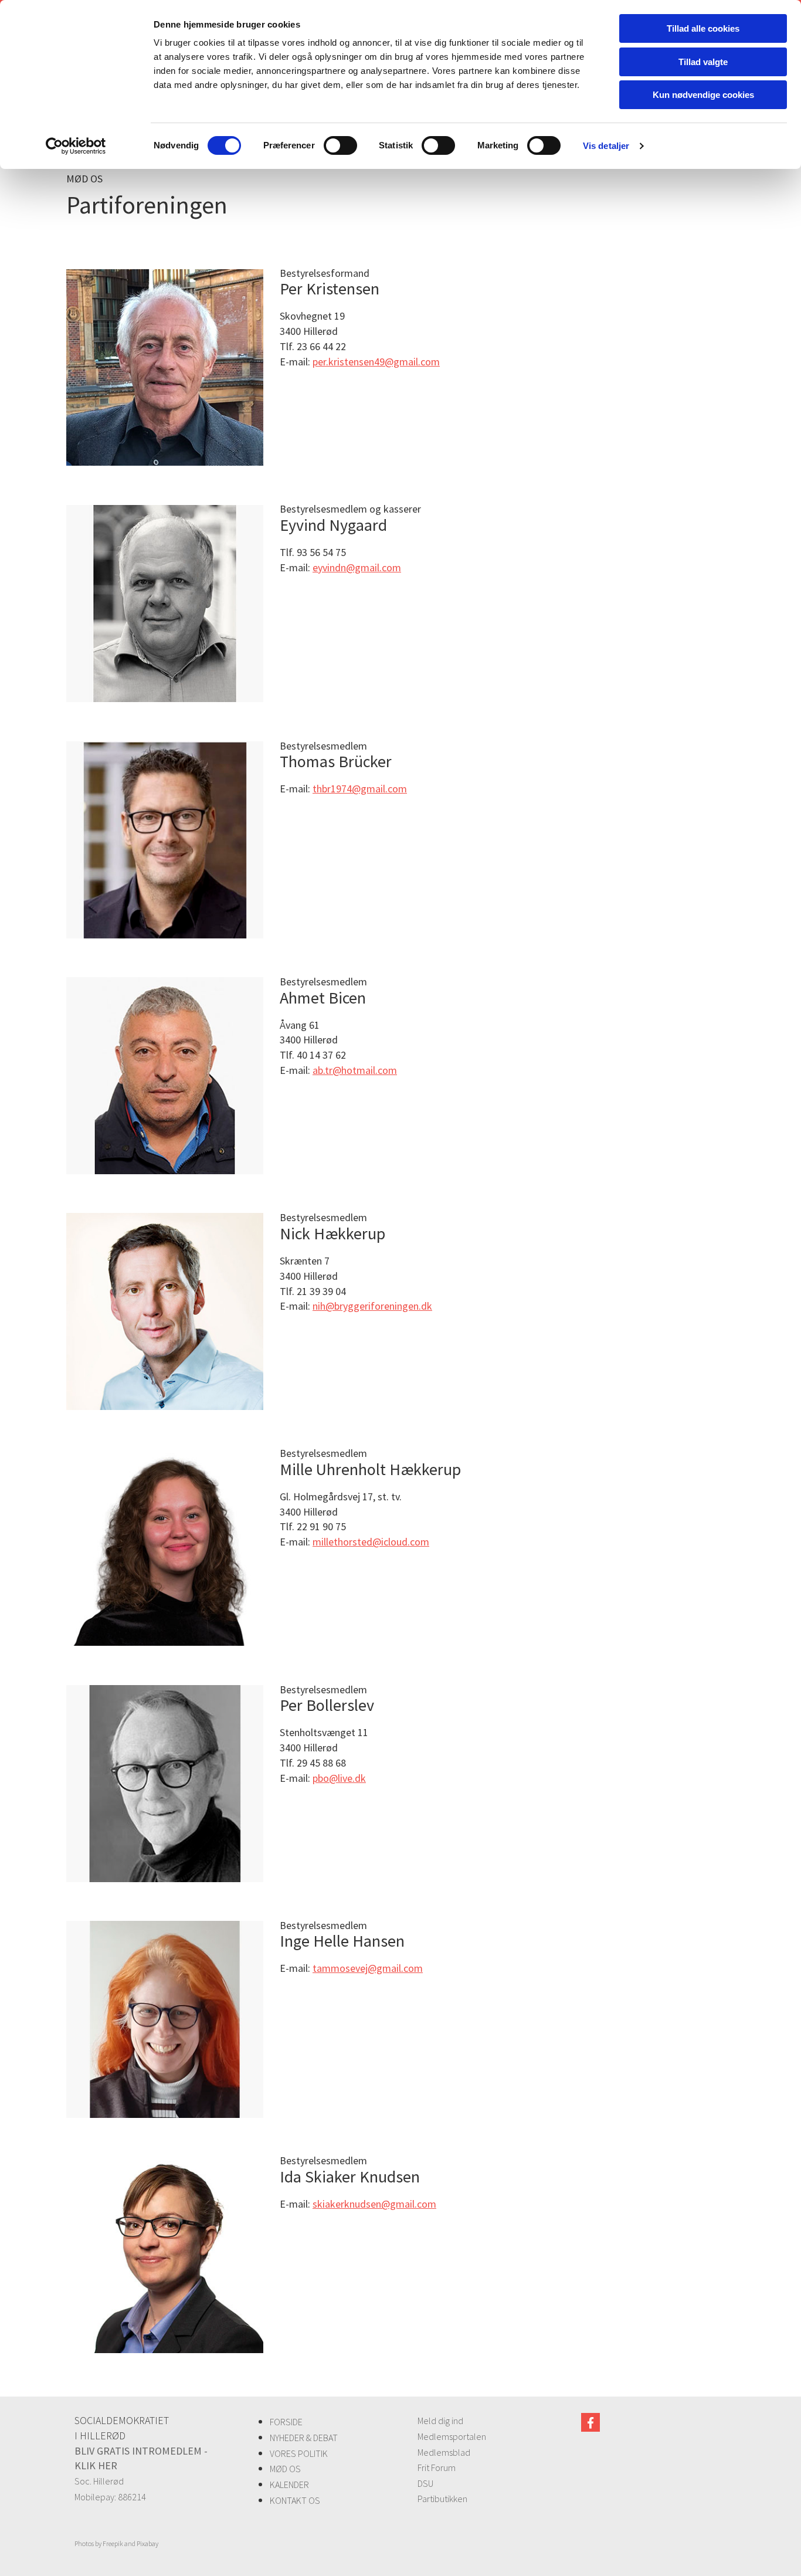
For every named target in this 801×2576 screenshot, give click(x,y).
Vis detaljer (606, 146)
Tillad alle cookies (703, 28)
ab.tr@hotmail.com (355, 1070)
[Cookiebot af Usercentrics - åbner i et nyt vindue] (76, 146)
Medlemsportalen (452, 2436)
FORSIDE (286, 2422)
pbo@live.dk (339, 1778)
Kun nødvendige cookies (703, 95)
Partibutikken (442, 2499)
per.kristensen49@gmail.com (376, 362)
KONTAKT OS (295, 2500)
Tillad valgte (703, 62)
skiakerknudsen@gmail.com (374, 2204)
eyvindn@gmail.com (357, 567)
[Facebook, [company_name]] (590, 2422)
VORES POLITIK (299, 2453)
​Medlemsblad (444, 2452)
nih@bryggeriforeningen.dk (372, 1306)
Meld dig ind (440, 2421)
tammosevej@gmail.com (368, 1968)
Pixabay (147, 2543)
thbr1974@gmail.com (360, 789)
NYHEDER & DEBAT (304, 2438)
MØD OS (285, 2469)
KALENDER (289, 2485)
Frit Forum (437, 2467)
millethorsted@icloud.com (371, 1542)
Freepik (113, 2543)
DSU (425, 2483)
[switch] (340, 145)
